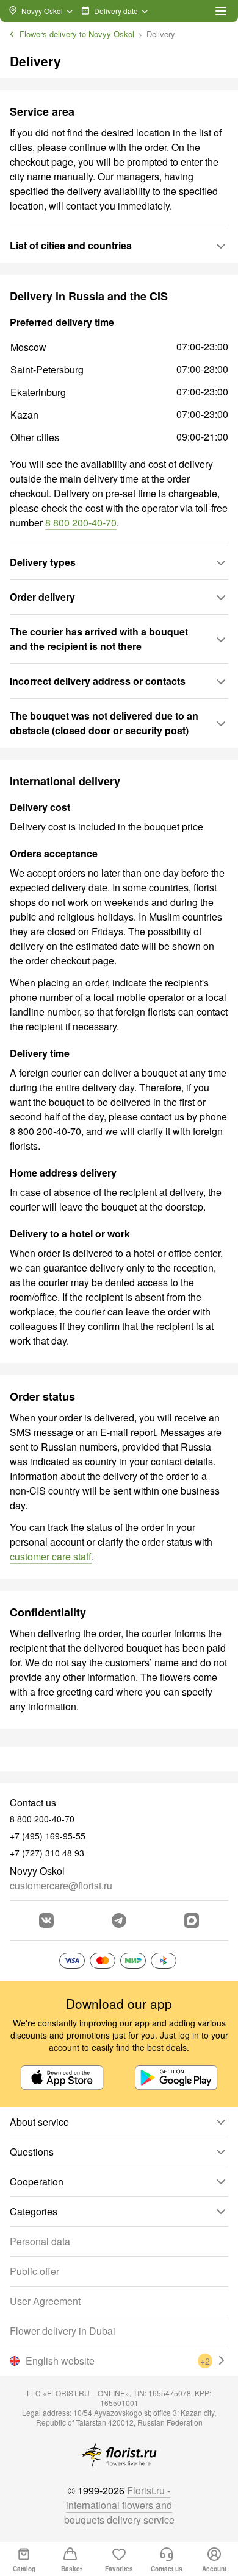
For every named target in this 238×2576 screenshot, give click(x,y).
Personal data (40, 2241)
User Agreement (45, 2301)
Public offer (34, 2271)
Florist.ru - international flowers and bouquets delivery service (119, 2505)
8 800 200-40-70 (81, 522)
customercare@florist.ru (61, 1885)
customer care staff (51, 1556)
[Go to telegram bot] (119, 1920)
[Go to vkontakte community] (46, 1920)
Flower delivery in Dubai (63, 2331)
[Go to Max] (192, 1920)
